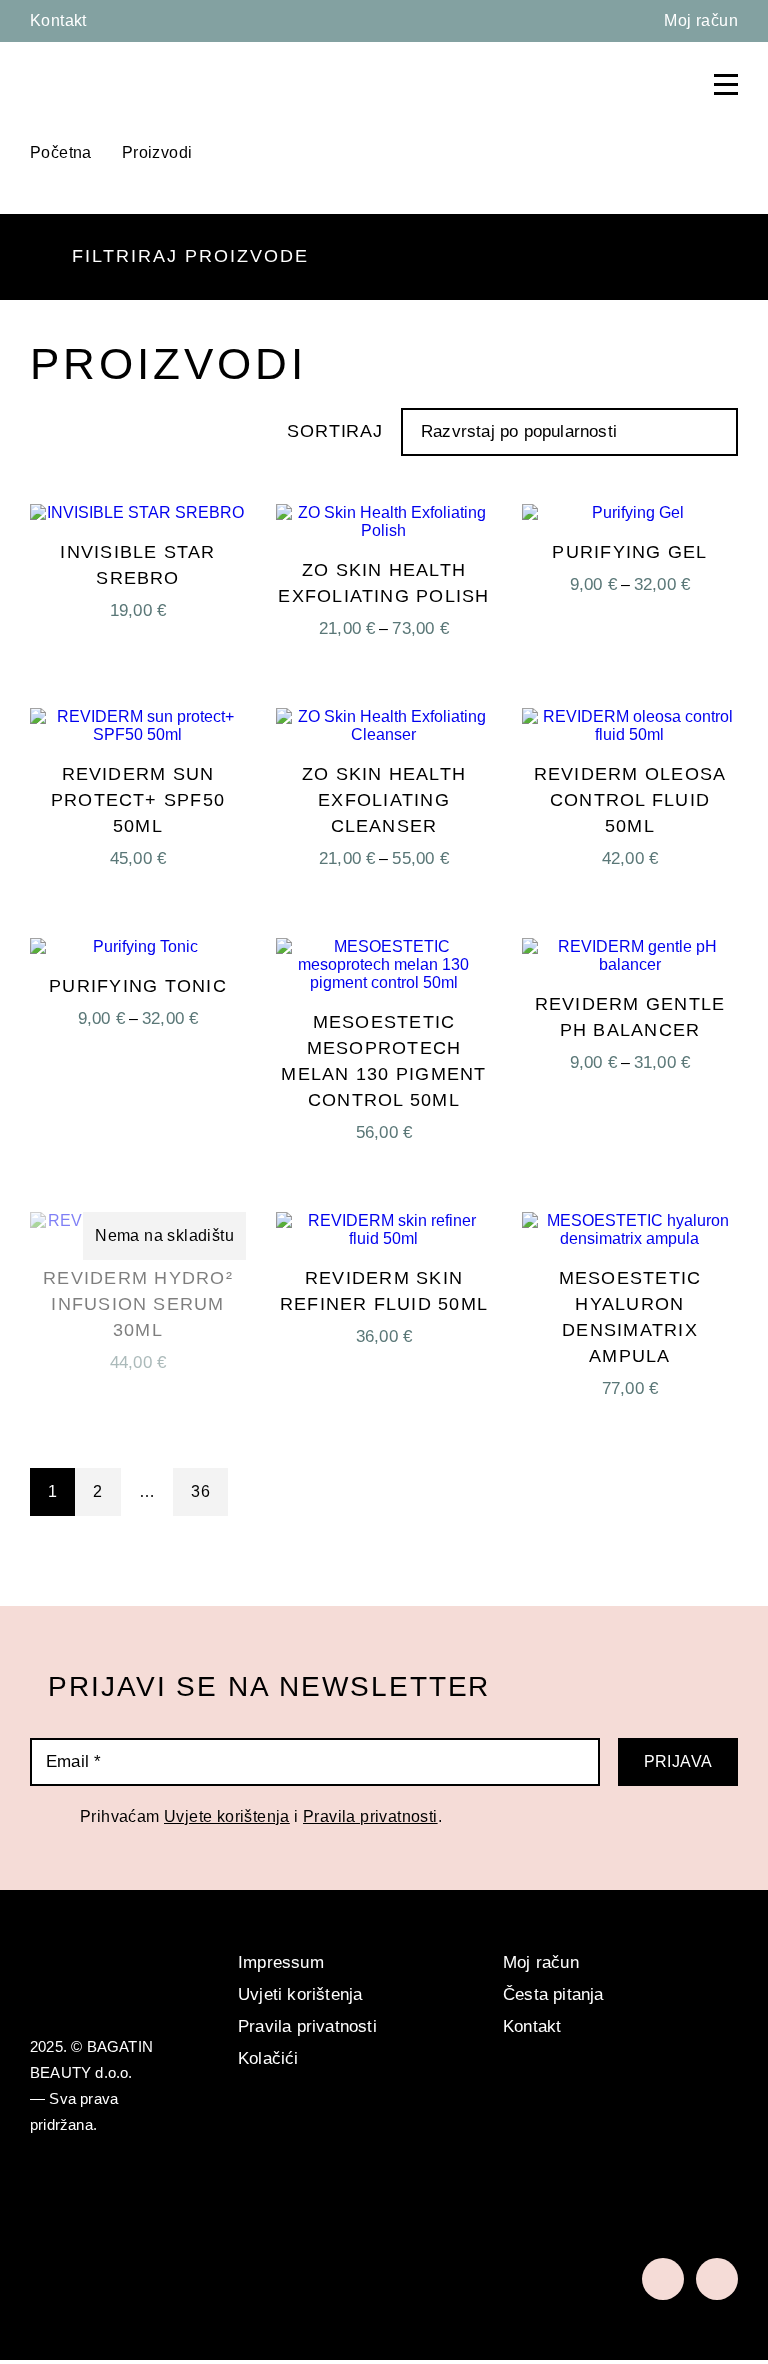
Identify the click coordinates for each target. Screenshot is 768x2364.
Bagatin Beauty (85, 82)
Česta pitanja (553, 1994)
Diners (248, 2212)
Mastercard (114, 2213)
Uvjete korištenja (227, 1816)
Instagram (717, 2279)
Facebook (663, 2279)
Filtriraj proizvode (190, 256)
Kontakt (58, 20)
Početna (61, 152)
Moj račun (701, 20)
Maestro (171, 2213)
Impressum (281, 1962)
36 (200, 1491)
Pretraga (630, 84)
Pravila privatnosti (370, 1816)
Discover (329, 2213)
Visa (53, 2213)
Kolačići (268, 2058)
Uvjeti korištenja (300, 1994)
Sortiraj (335, 431)
